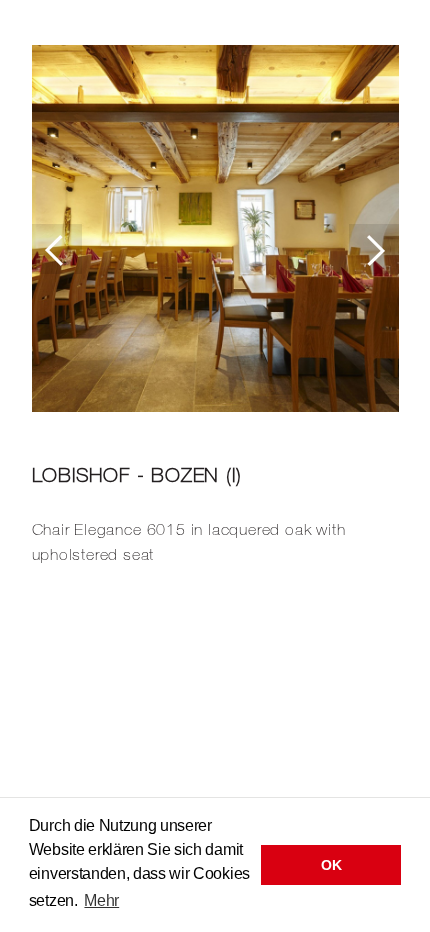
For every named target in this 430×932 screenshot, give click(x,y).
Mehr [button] (101, 900)
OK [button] (331, 865)
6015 (166, 529)
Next (374, 249)
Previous (57, 249)
